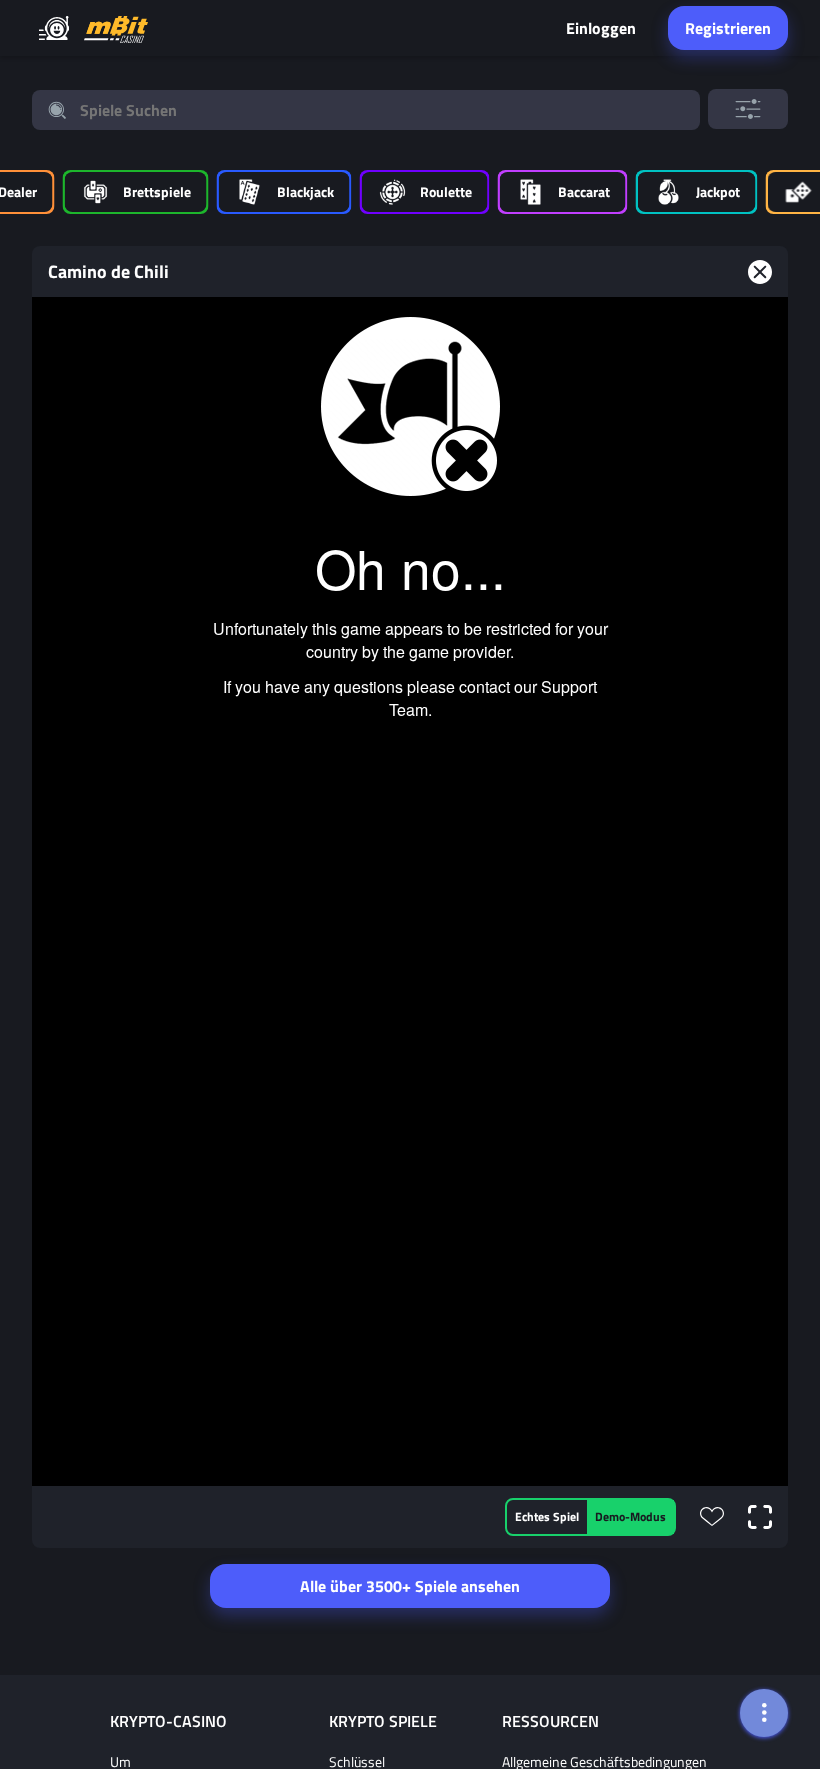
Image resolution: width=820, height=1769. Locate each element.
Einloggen (601, 28)
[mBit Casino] (116, 28)
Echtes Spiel (547, 1516)
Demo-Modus (630, 1516)
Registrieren (728, 28)
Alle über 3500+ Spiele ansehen (410, 1586)
